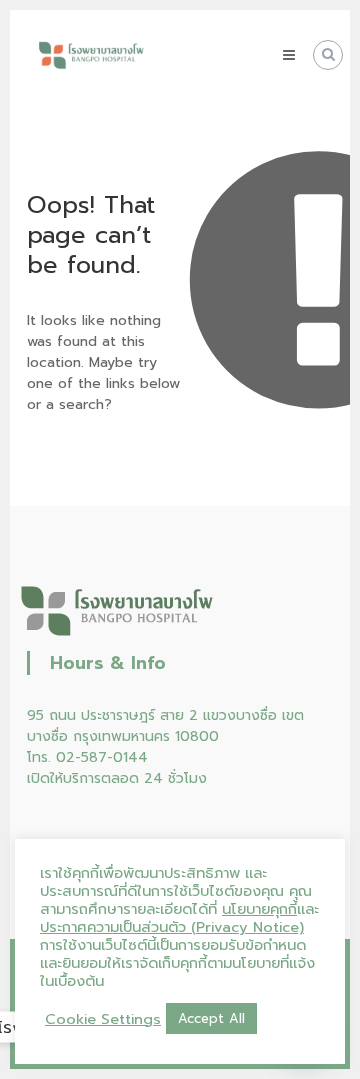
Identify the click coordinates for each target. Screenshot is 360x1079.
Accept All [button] (211, 1018)
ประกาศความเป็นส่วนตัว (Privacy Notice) (172, 927)
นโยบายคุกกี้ (259, 909)
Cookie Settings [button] (103, 1019)
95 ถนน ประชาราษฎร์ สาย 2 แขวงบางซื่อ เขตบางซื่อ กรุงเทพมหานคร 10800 (165, 726)
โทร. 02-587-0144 (87, 757)
